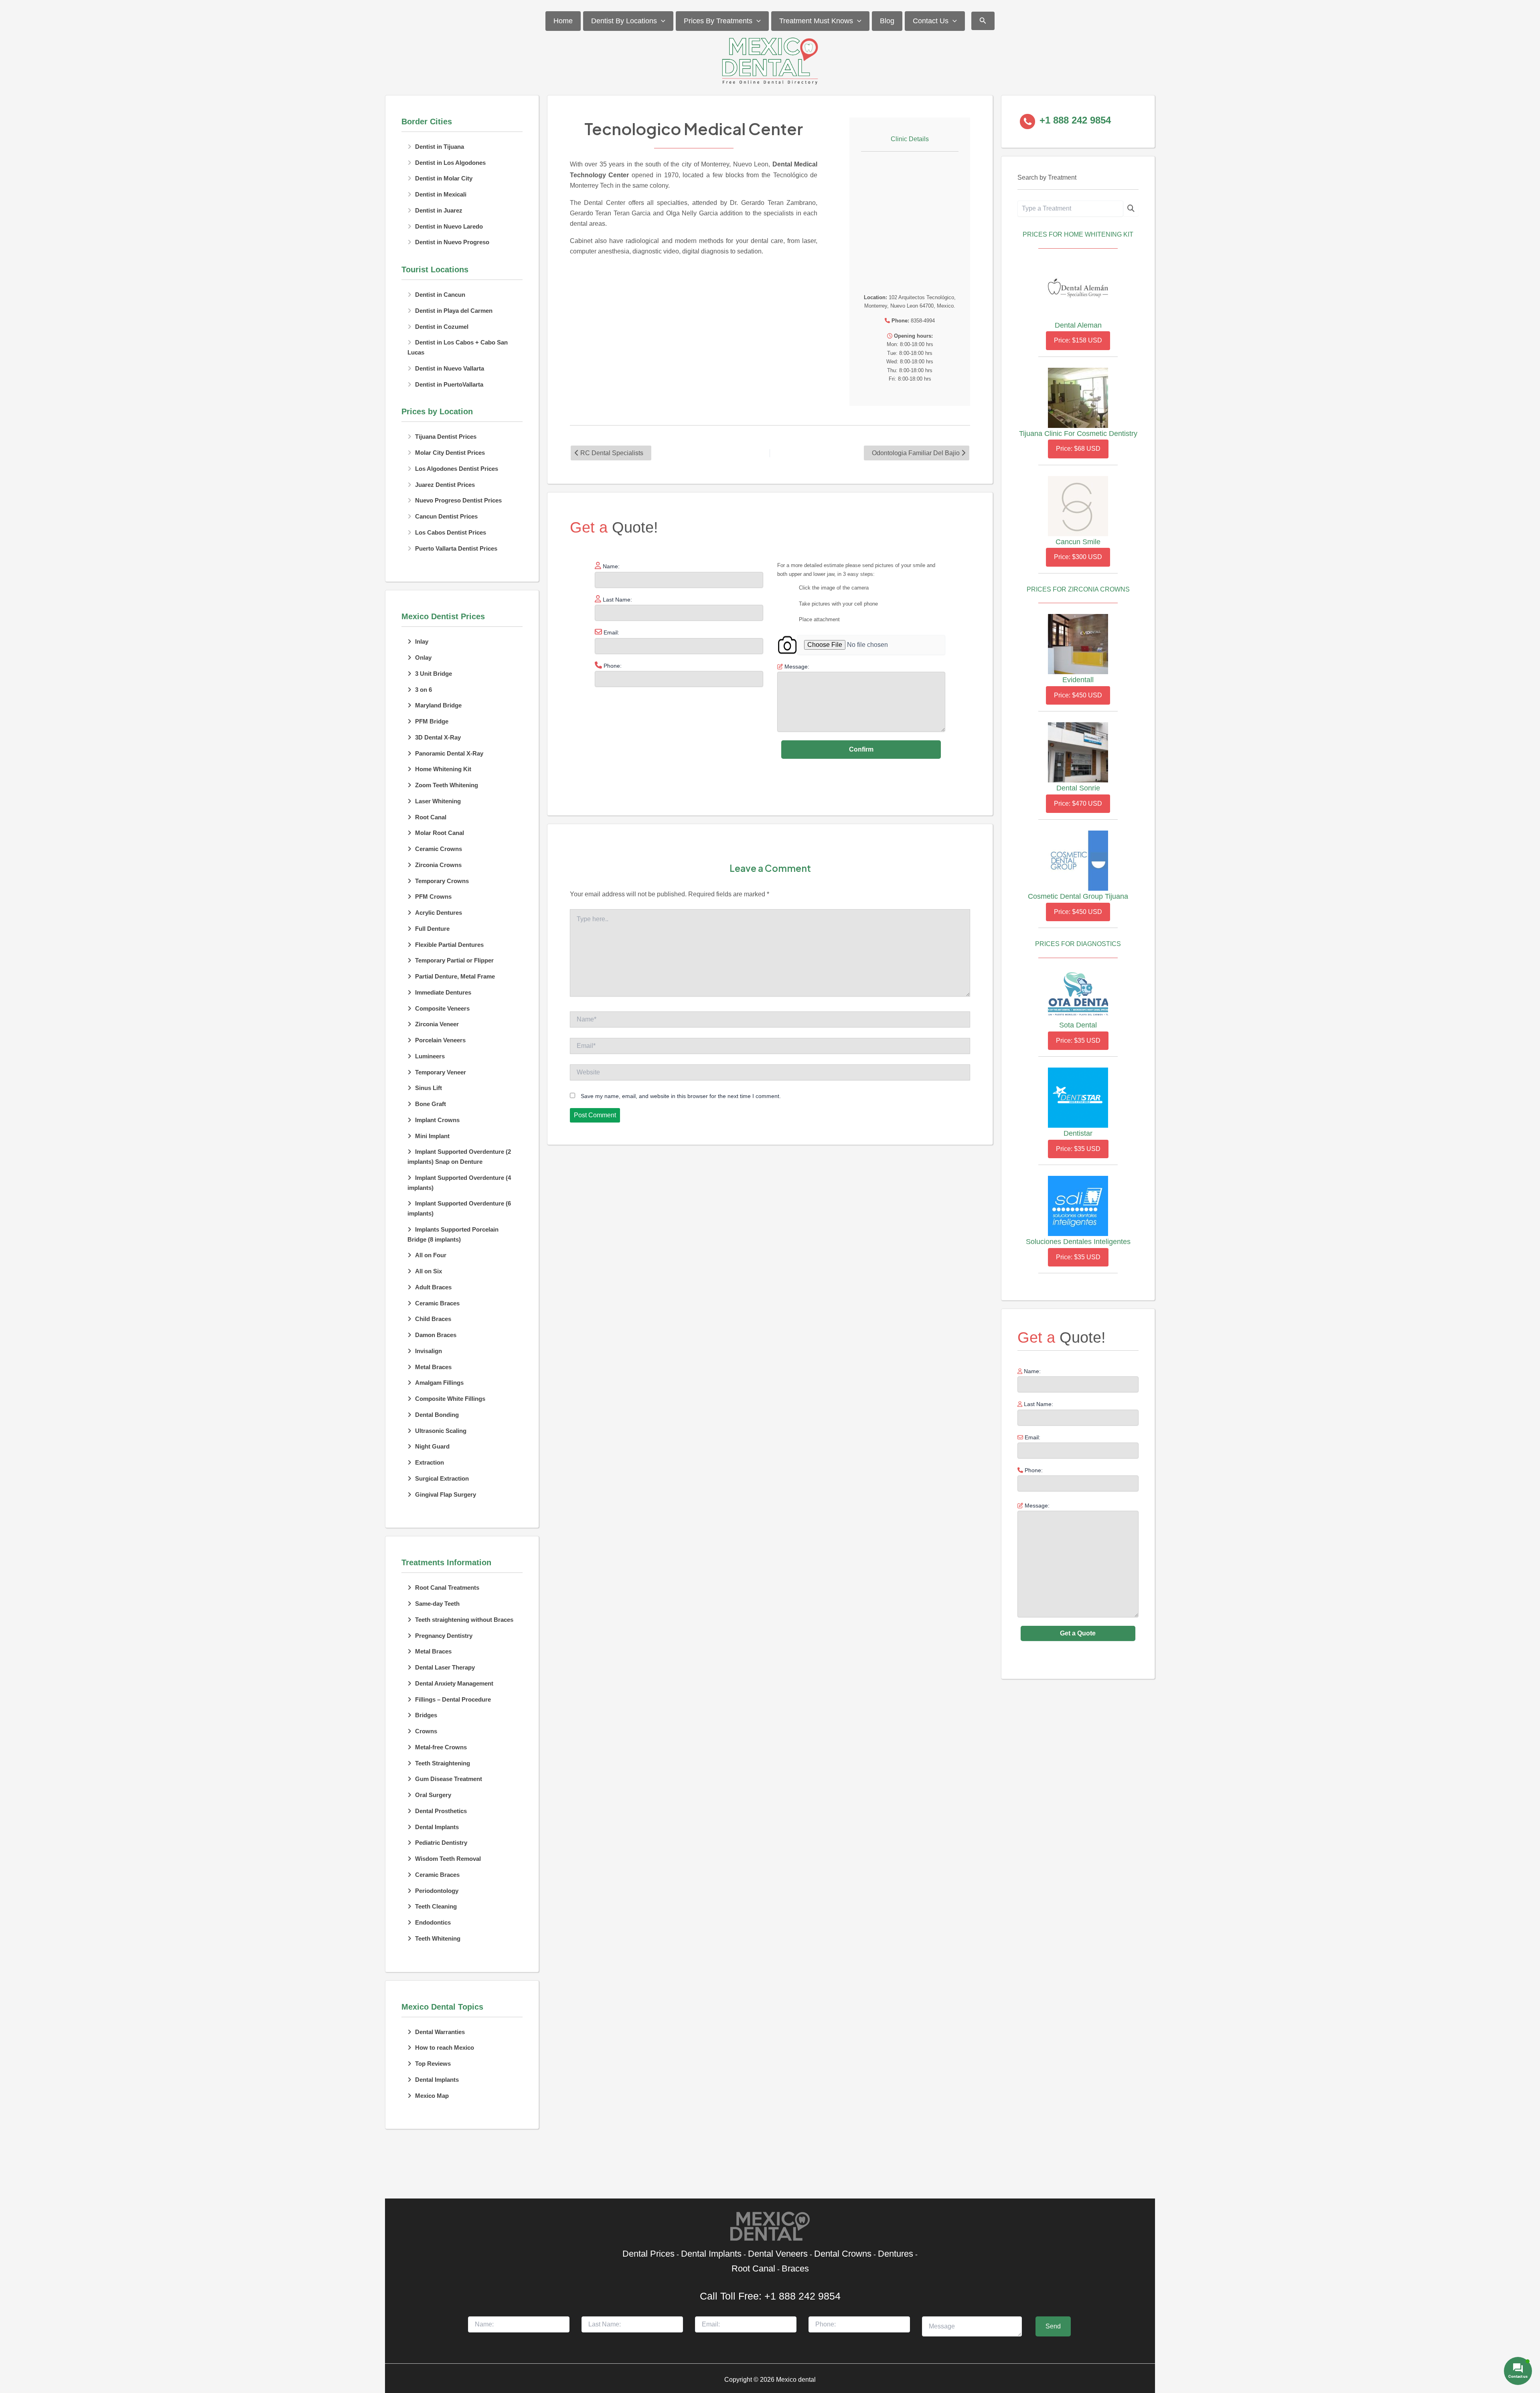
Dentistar (1078, 1133)
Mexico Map (432, 2096)
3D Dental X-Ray (438, 737)
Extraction (430, 1462)
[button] (661, 21)
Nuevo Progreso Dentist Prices (458, 500)
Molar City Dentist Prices (450, 453)
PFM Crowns (433, 897)
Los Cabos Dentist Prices (451, 532)
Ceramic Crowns (439, 849)
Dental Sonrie (1078, 788)
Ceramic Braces (437, 1303)
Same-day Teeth (437, 1604)
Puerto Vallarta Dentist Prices (456, 548)
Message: (1036, 1506)
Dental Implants (437, 1827)
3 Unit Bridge (434, 674)
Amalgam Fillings (439, 1383)
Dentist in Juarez (439, 210)
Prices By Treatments (718, 21)
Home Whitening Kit (443, 769)
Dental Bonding (437, 1415)
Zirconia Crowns (438, 865)
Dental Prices (648, 2254)
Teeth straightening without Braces (464, 1620)
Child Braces (433, 1319)
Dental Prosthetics (441, 1811)
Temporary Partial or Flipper (454, 960)
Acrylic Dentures (439, 913)
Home (563, 21)
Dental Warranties (440, 2032)
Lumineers (430, 1056)
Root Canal (431, 817)
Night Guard (432, 1446)
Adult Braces (433, 1287)
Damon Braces (436, 1335)
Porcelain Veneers (440, 1040)
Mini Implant (432, 1136)
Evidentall (1078, 680)
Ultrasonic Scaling (441, 1431)
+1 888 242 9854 (802, 2296)
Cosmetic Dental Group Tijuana (1078, 896)
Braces (795, 2268)
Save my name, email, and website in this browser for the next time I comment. (681, 1096)
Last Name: (1038, 1404)
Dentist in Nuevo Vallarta (450, 368)
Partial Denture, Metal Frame (455, 976)
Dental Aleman (1078, 325)
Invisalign (429, 1351)
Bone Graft (431, 1104)
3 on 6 (423, 690)
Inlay (422, 641)
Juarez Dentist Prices (445, 485)
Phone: (1033, 1470)
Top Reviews (433, 2064)
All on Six (429, 1271)
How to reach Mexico (445, 2048)
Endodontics (433, 1922)
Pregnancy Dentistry (444, 1636)
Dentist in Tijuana (440, 147)
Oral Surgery (433, 1795)
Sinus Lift (429, 1088)
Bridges (426, 1715)
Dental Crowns (843, 2254)
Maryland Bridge (438, 705)
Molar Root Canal (440, 833)
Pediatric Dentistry (441, 1843)
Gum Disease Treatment (449, 1779)
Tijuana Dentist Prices (446, 437)
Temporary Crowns (442, 881)
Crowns (426, 1731)
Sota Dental (1078, 1025)
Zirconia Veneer (437, 1024)
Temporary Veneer (441, 1072)
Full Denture (432, 929)
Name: (1031, 1371)
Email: (1032, 1437)
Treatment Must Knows (816, 21)
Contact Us (931, 21)
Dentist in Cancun (440, 295)
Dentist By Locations (624, 21)
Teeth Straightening (443, 1763)
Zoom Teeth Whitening (447, 785)
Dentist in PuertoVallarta (449, 384)
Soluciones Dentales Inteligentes (1078, 1242)
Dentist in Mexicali (441, 194)
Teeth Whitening (438, 1938)
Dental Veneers (778, 2254)
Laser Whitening (438, 801)
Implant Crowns (437, 1120)
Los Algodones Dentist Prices (457, 469)
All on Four (431, 1255)
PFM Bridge (432, 721)
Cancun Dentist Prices (446, 516)
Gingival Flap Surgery (446, 1494)
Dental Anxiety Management (454, 1683)
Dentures (896, 2254)
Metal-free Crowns (441, 1747)
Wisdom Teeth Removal (448, 1859)
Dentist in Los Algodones (450, 163)
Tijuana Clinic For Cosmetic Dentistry (1078, 434)
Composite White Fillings (450, 1399)
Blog (887, 21)
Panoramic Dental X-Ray (449, 753)
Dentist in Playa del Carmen (454, 311)
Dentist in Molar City (444, 178)
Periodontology (437, 1891)
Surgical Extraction (442, 1478)
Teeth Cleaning (436, 1906)
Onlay (423, 658)
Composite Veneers (442, 1008)
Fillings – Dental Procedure (453, 1699)
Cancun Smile (1078, 542)
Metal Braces (433, 1367)
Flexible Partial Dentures (449, 945)
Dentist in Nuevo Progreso (452, 242)
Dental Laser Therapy (445, 1667)
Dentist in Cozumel (442, 327)
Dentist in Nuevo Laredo (449, 226)
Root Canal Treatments (447, 1588)
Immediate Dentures (443, 992)
